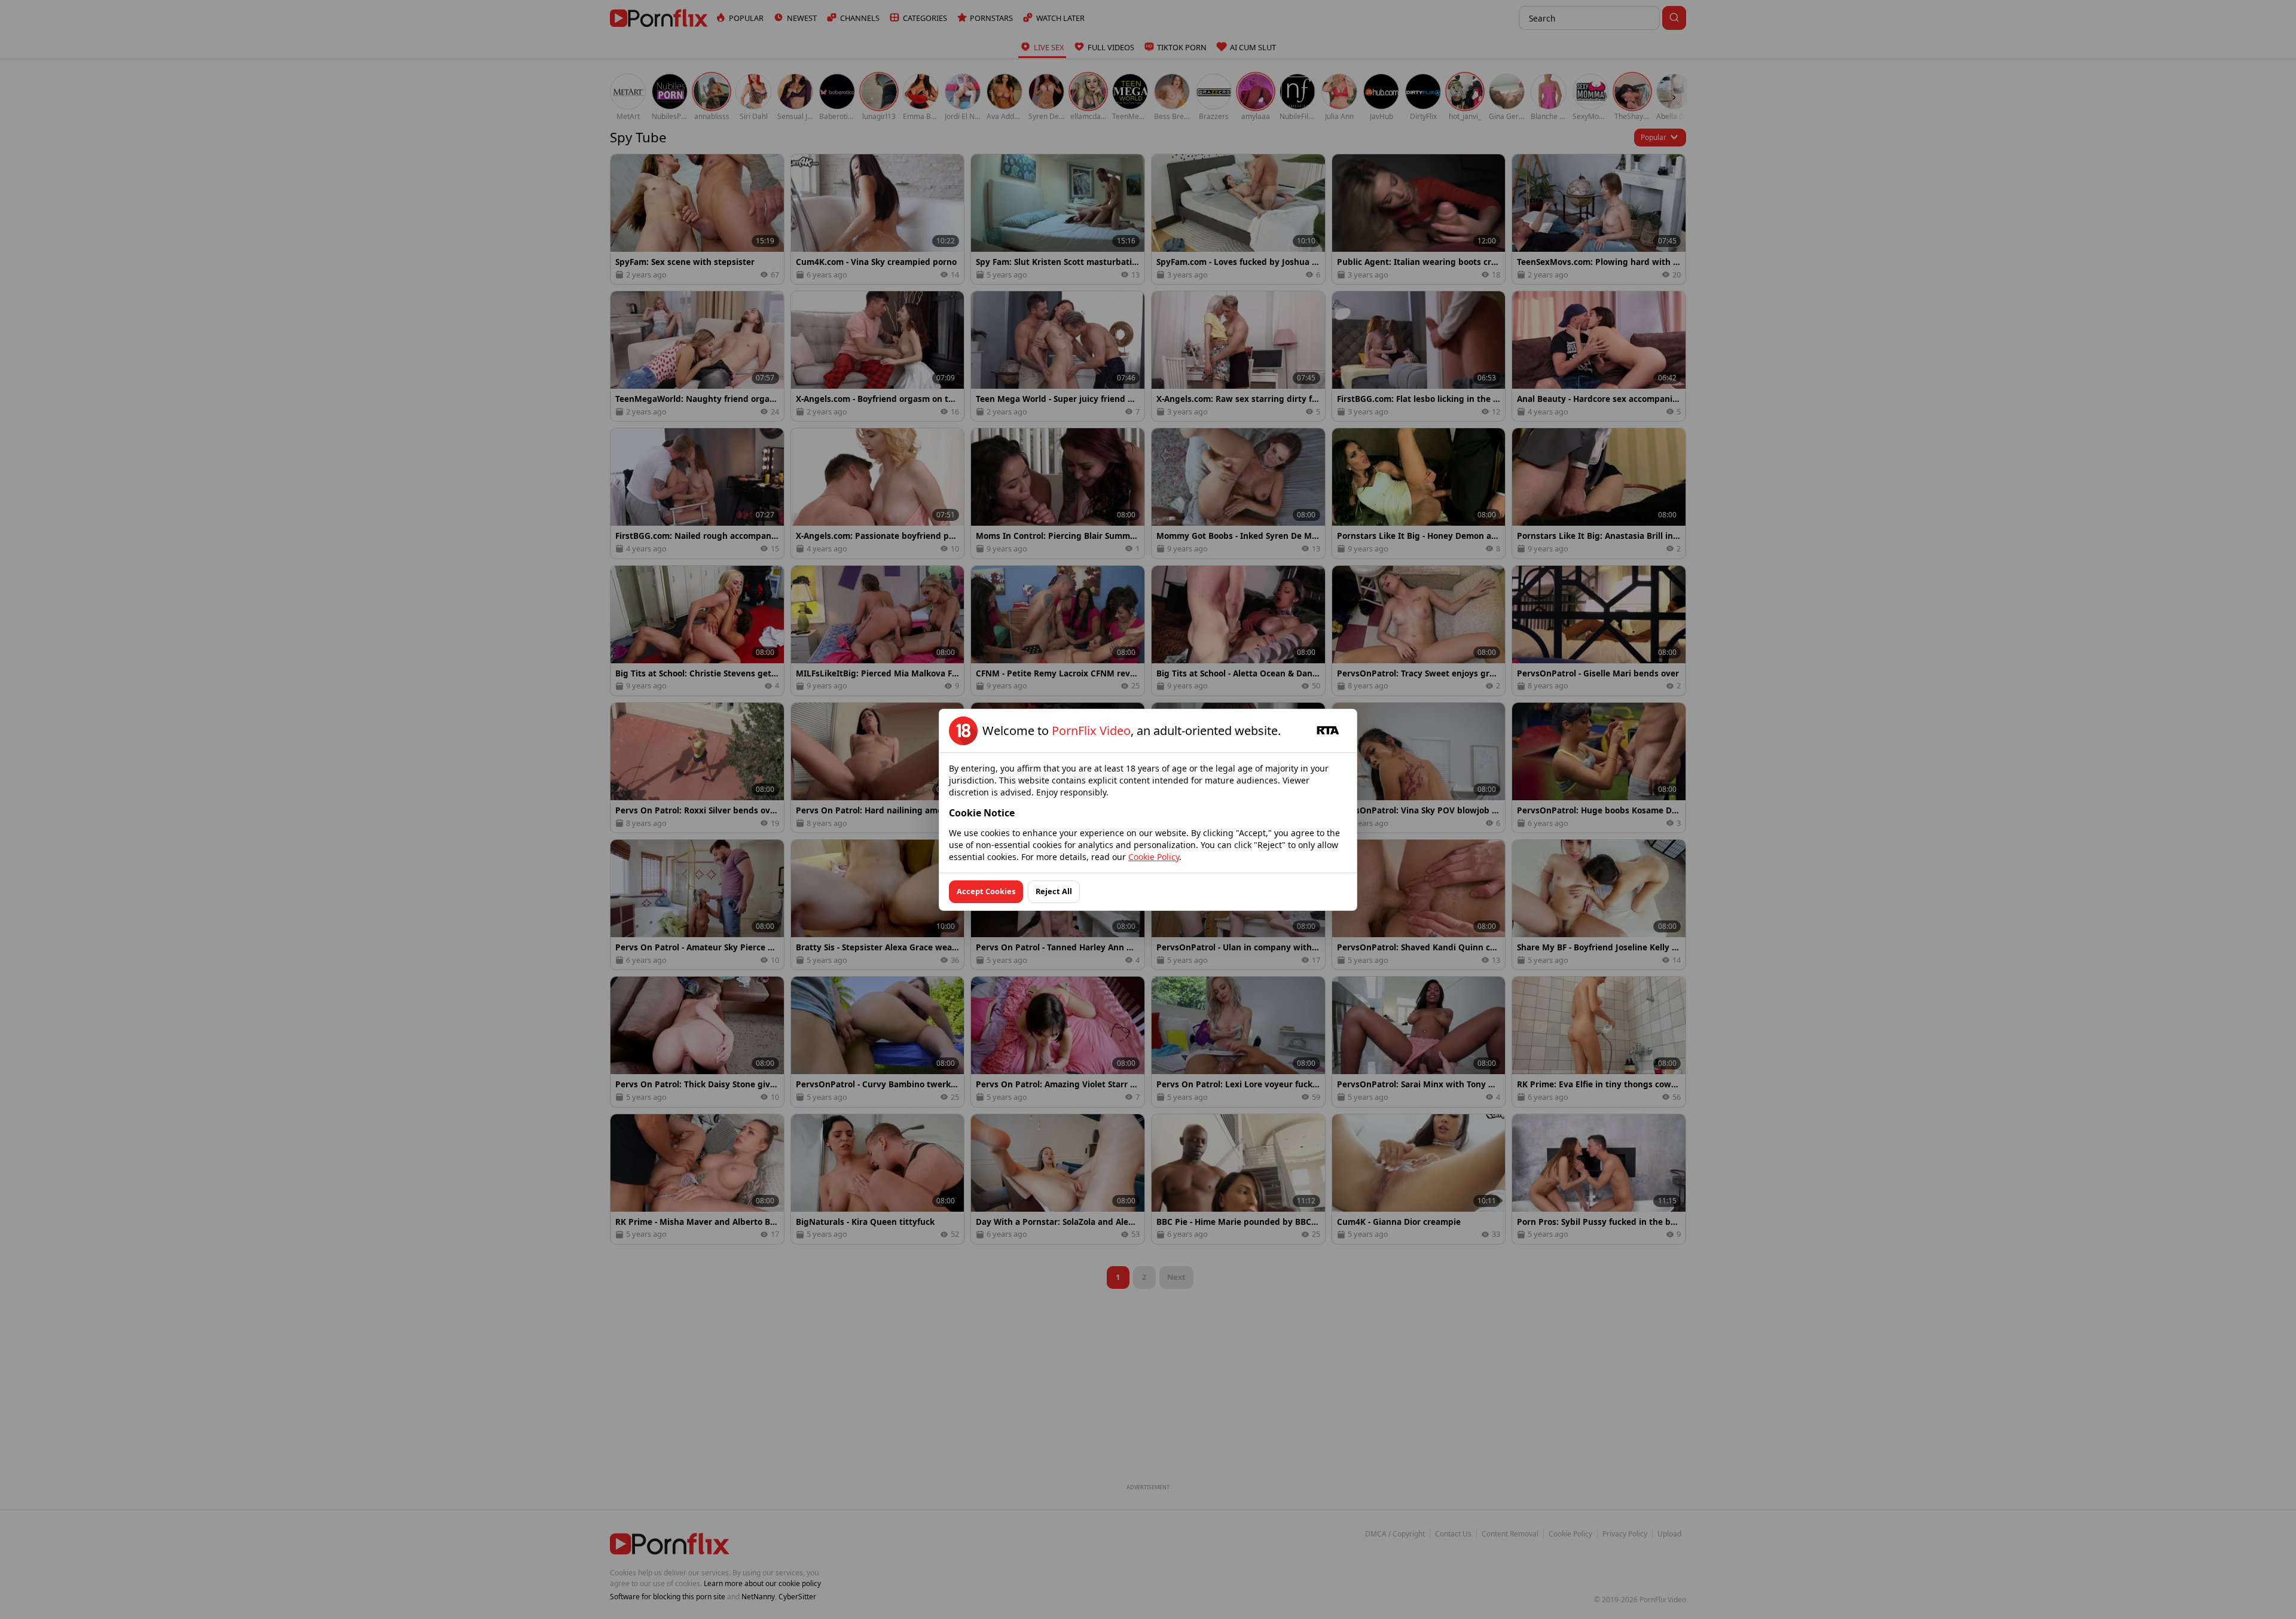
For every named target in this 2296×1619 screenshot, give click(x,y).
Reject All (1054, 891)
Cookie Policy (1154, 857)
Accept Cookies (986, 891)
